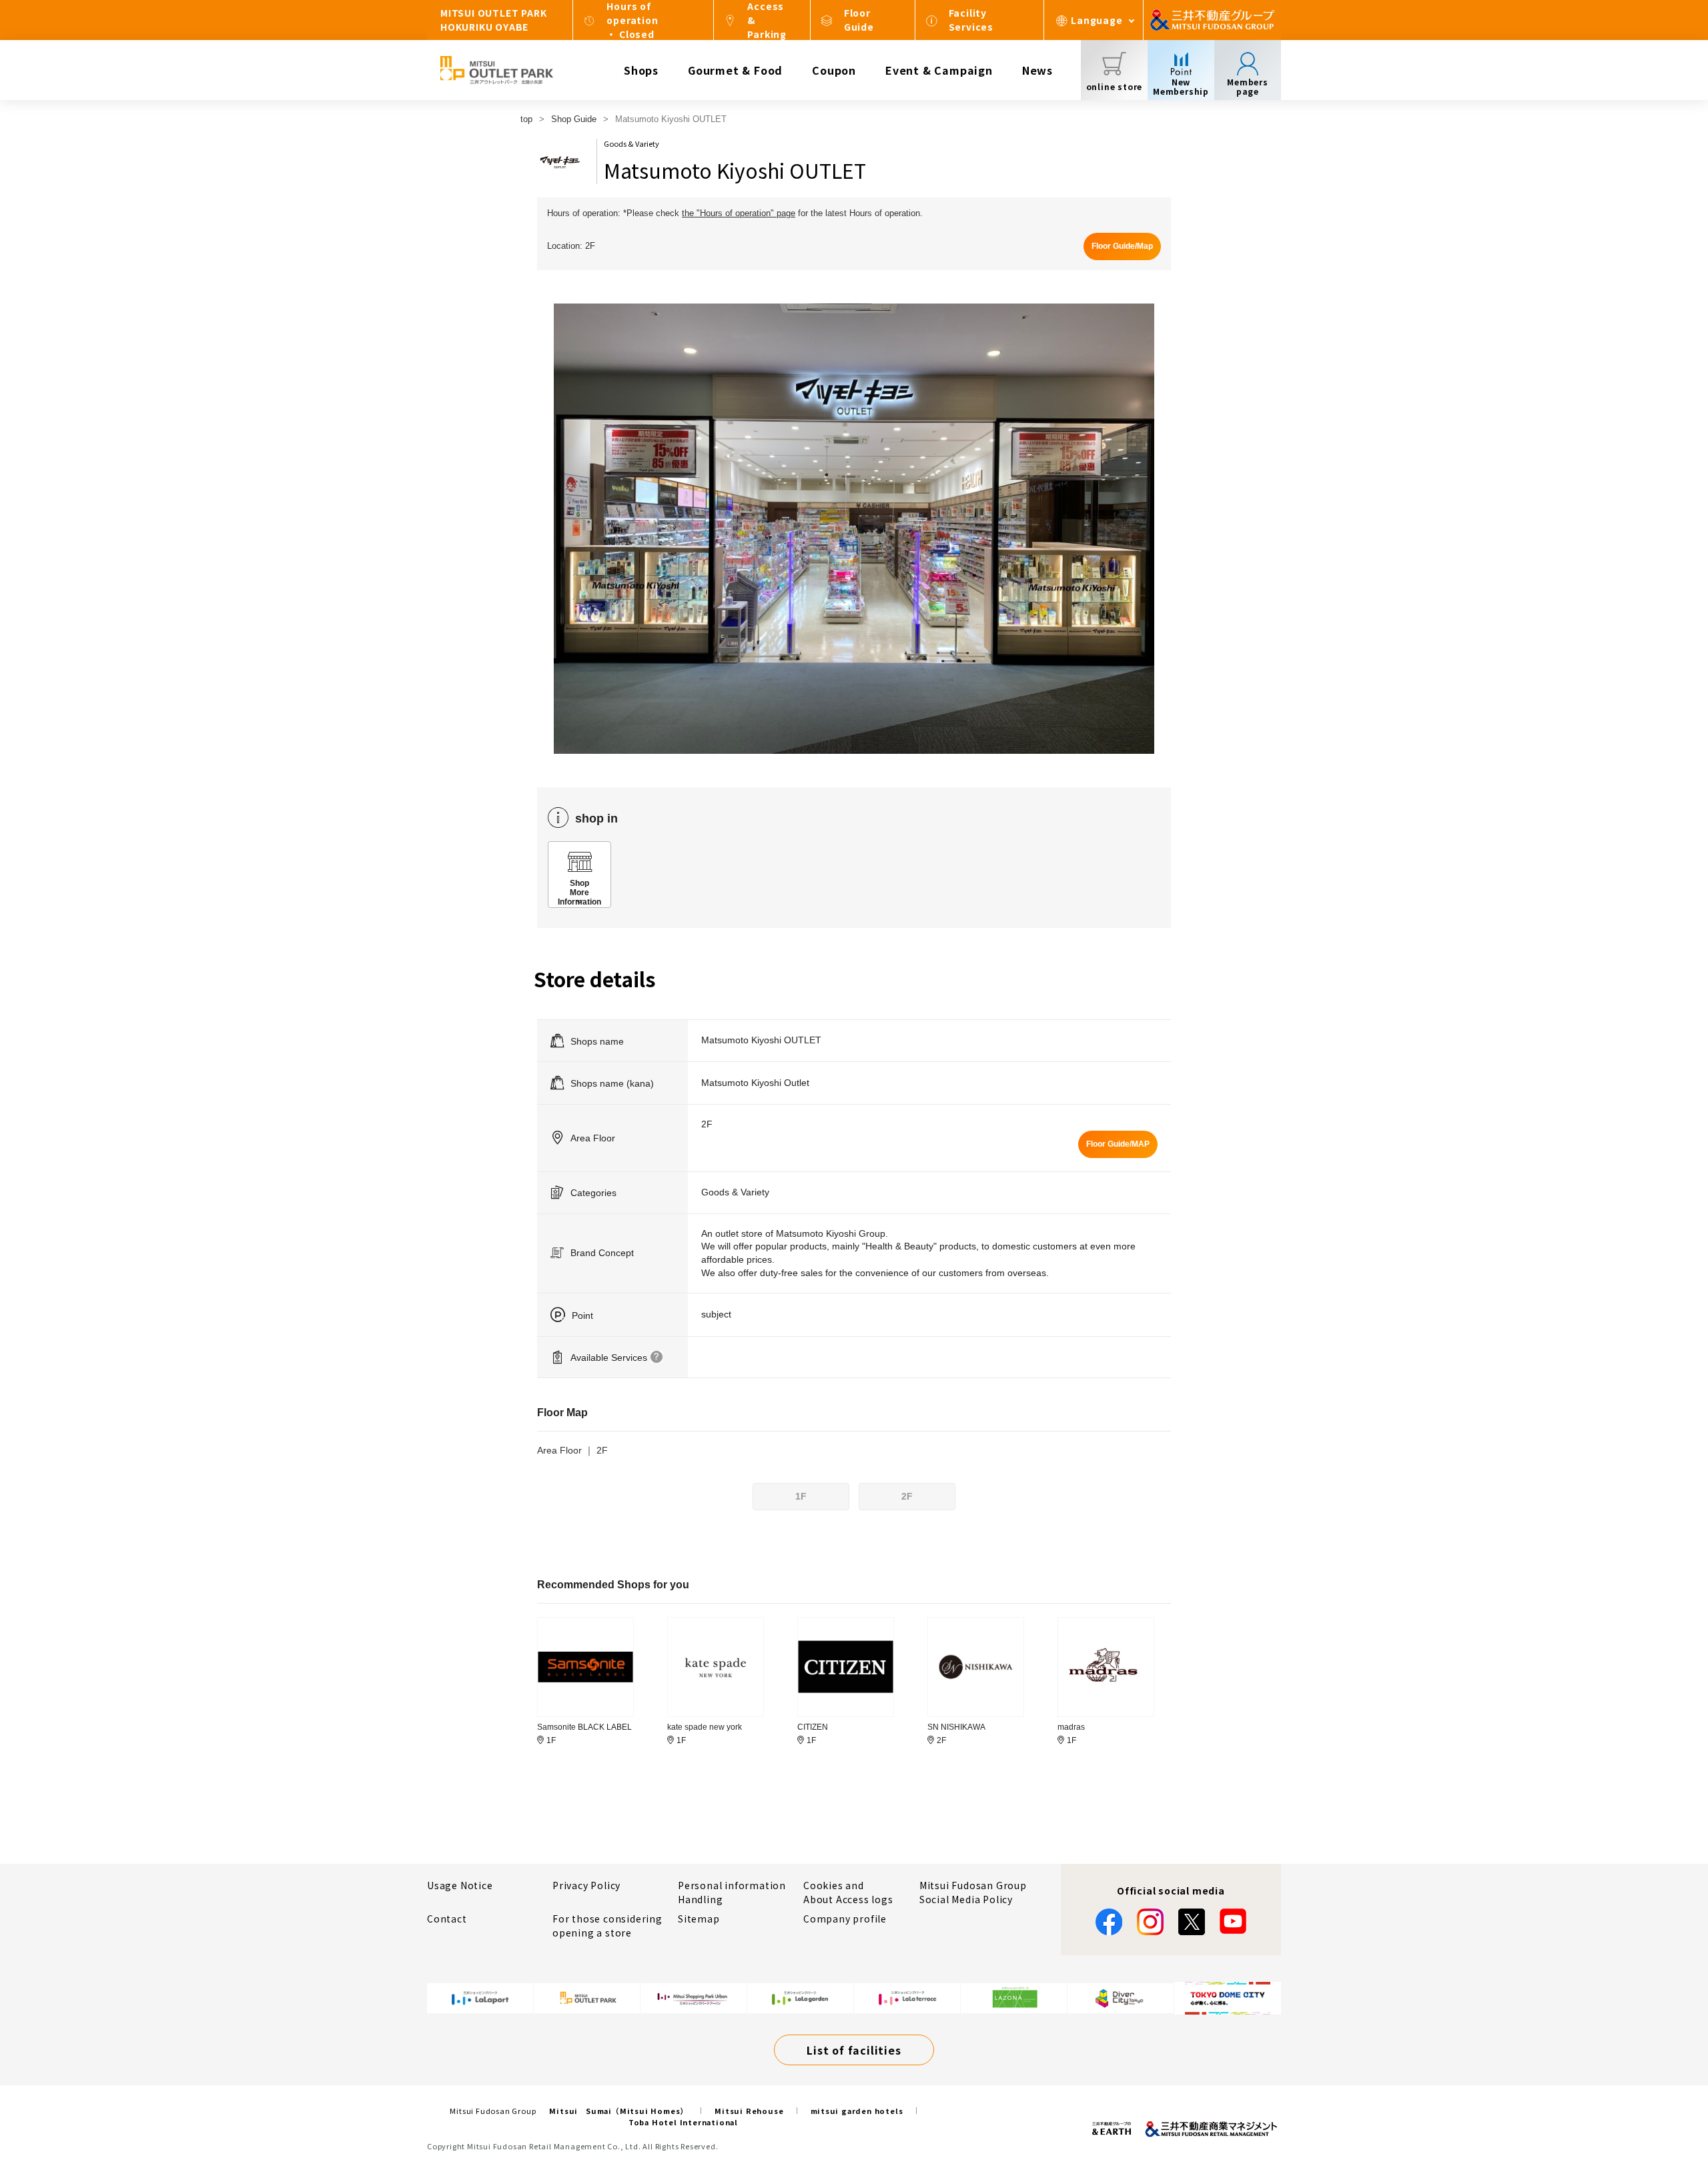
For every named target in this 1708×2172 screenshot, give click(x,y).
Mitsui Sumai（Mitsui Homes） (618, 2111)
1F (801, 1496)
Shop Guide (574, 119)
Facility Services (971, 20)
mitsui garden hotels (857, 2111)
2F (907, 1496)
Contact (447, 1919)
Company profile (845, 1919)
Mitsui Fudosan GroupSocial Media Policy (973, 1892)
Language (1097, 20)
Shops (641, 70)
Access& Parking (767, 20)
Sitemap (699, 1919)
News (1037, 70)
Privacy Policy (586, 1885)
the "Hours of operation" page (739, 213)
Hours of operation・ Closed (632, 20)
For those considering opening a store (607, 1926)
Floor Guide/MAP (1118, 1144)
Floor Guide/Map (1122, 246)
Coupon (834, 70)
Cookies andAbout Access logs (848, 1892)
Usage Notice (460, 1885)
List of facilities (854, 2050)
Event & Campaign (939, 70)
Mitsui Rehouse (749, 2111)
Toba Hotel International (683, 2122)
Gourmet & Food (735, 70)
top (526, 119)
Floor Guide (859, 20)
